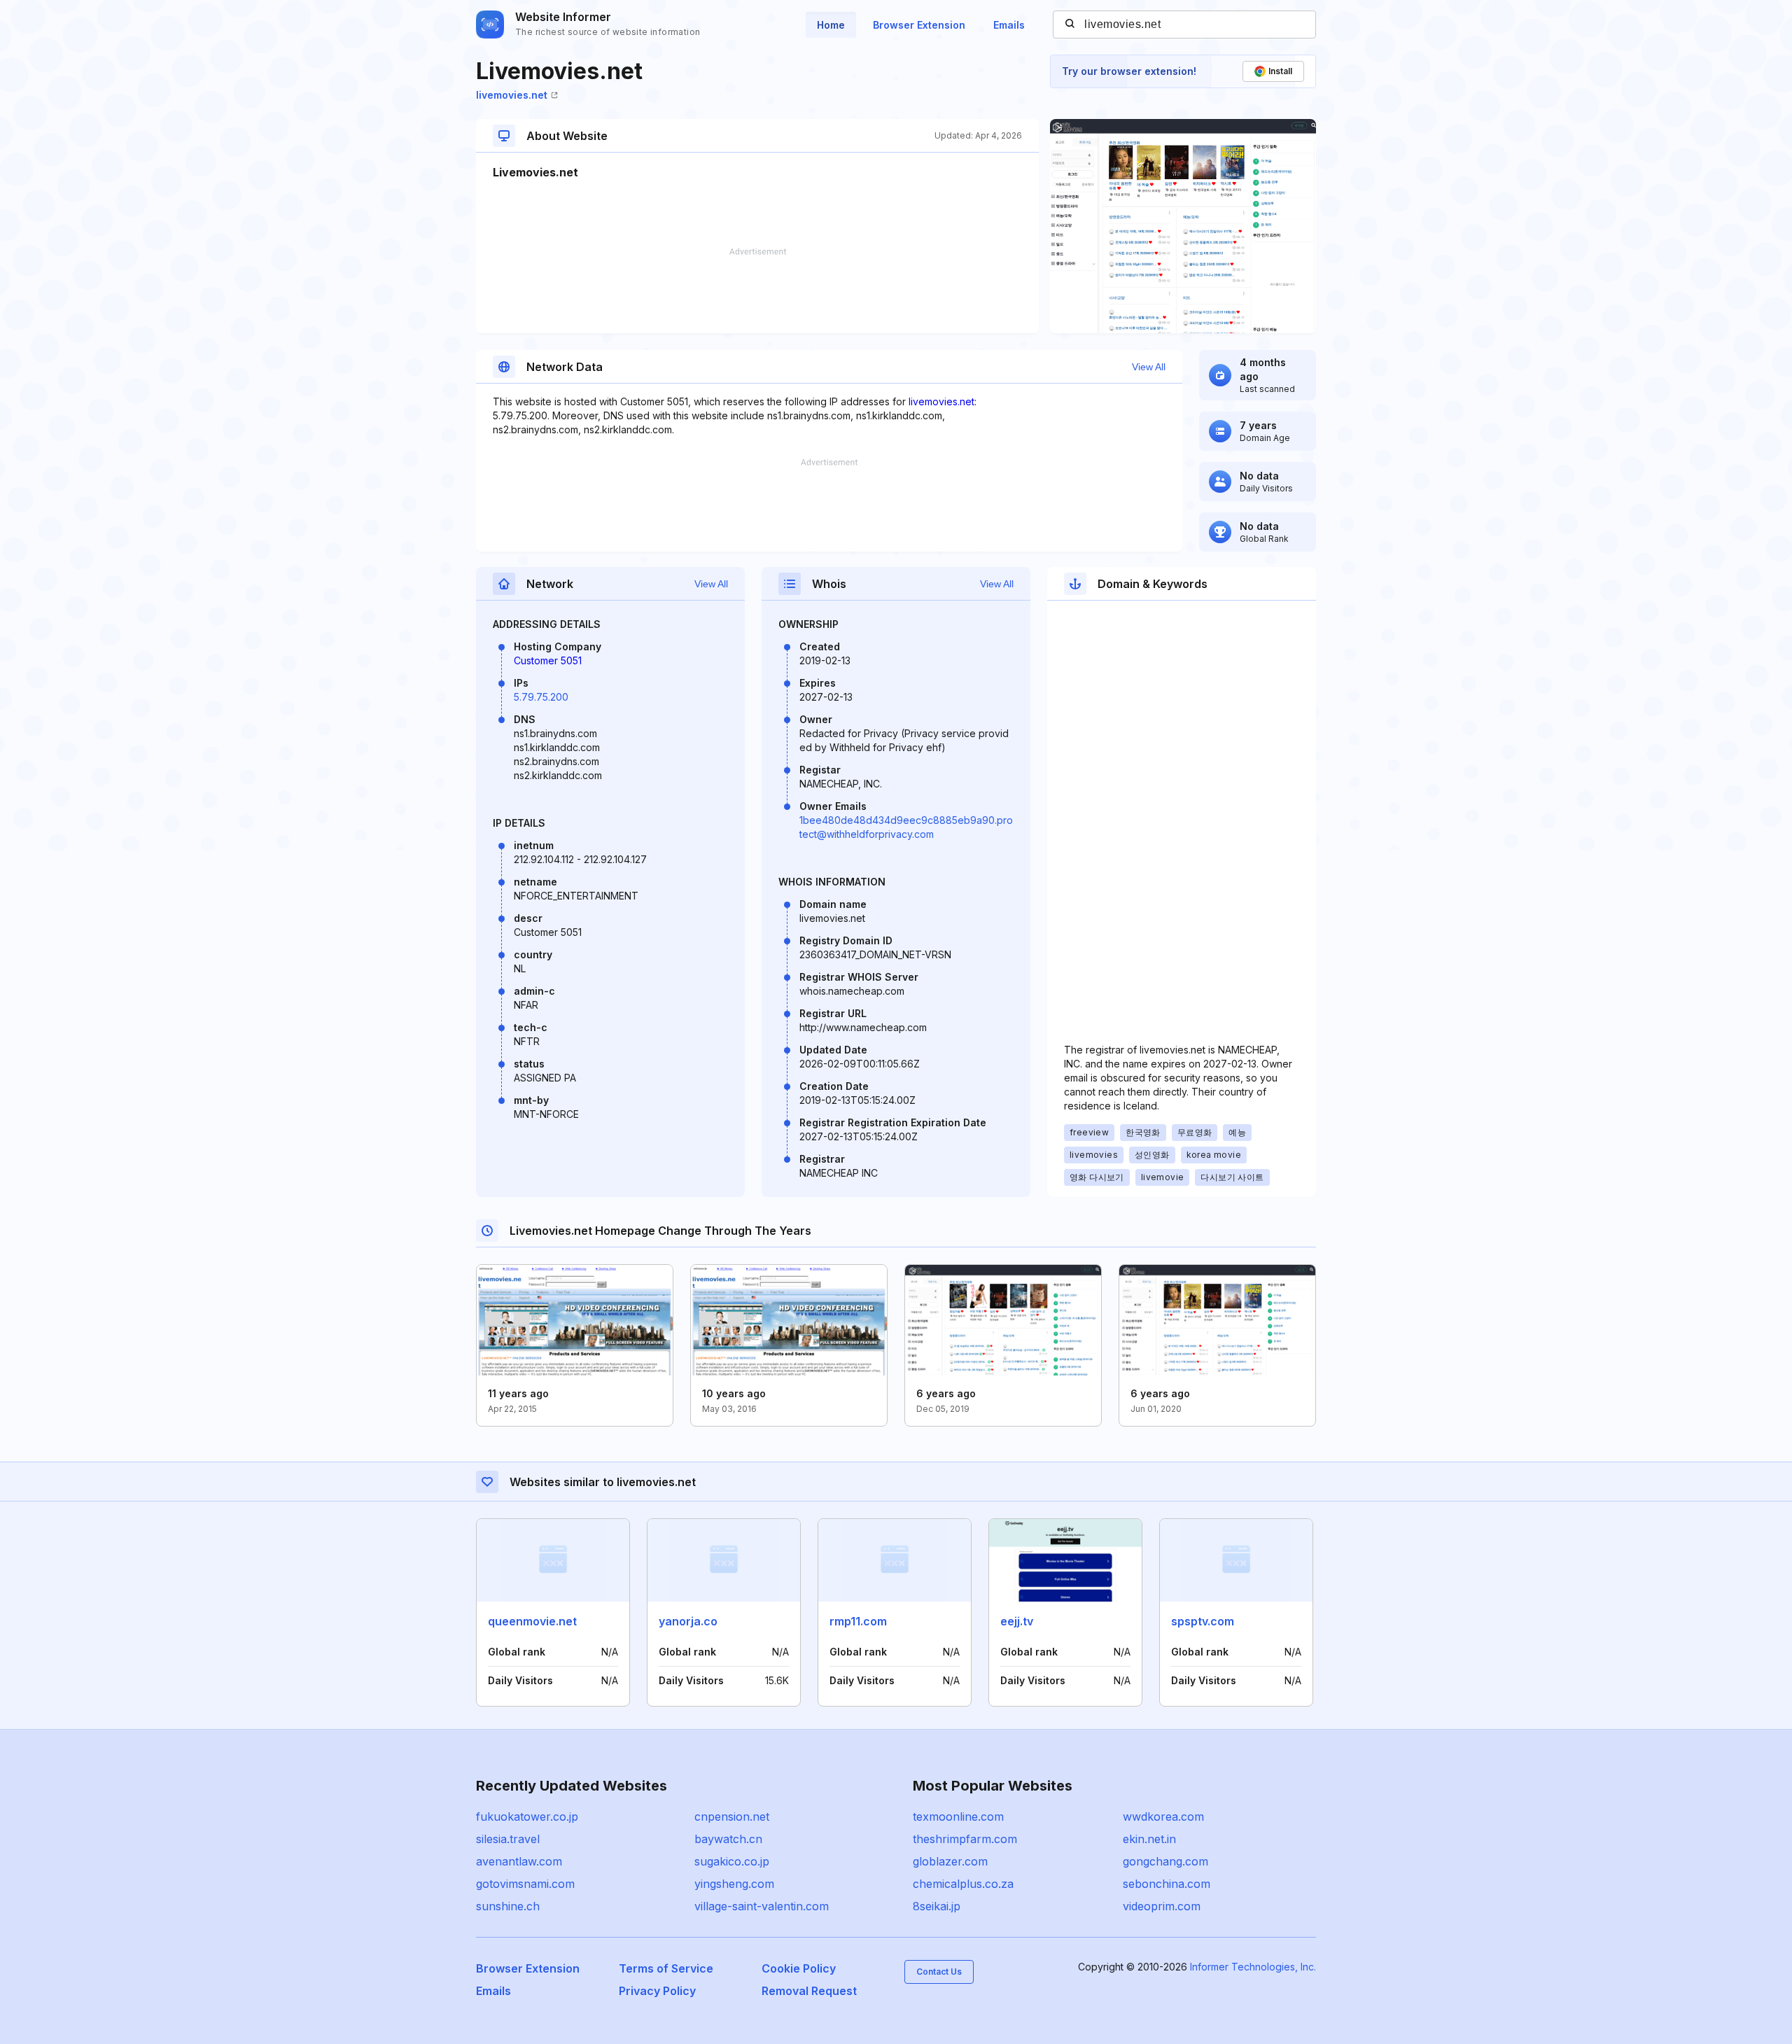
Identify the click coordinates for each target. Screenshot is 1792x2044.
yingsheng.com (734, 1884)
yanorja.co (688, 1621)
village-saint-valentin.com (762, 1906)
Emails (1009, 25)
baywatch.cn (728, 1839)
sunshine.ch (508, 1906)
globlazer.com (950, 1861)
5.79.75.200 (541, 697)
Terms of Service (666, 1968)
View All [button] (1149, 367)
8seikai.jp (937, 1906)
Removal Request (809, 1991)
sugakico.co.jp (732, 1861)
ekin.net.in (1149, 1839)
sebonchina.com (1167, 1884)
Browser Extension (919, 25)
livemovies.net (512, 95)
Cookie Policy (799, 1968)
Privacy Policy (657, 1991)
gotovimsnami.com (525, 1884)
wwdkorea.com (1163, 1816)
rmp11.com (858, 1621)
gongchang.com (1165, 1861)
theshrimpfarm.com (965, 1839)
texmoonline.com (958, 1816)
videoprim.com (1162, 1906)
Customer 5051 (548, 660)
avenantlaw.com (519, 1861)
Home (831, 25)
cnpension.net (732, 1816)
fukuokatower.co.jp (527, 1816)
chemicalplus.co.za (963, 1884)
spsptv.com (1203, 1621)
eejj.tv (1017, 1621)
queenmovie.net (532, 1621)
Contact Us (939, 1972)
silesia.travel (508, 1839)
